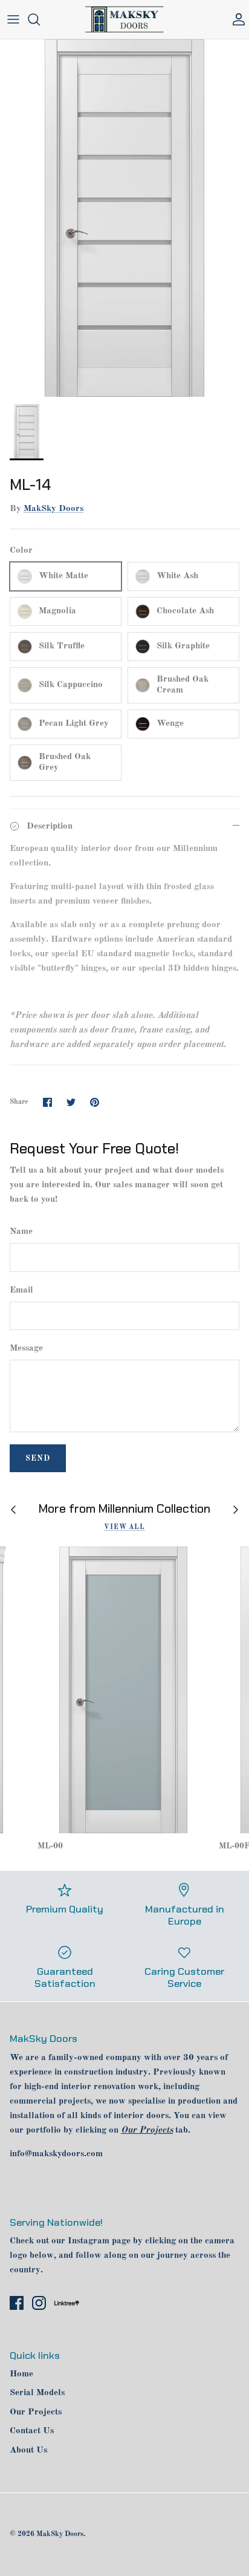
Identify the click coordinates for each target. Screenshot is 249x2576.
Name (21, 1232)
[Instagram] (39, 2303)
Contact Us (32, 2431)
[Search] (40, 19)
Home (21, 2374)
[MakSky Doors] (124, 19)
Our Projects (36, 2412)
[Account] (236, 19)
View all (124, 1527)
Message (26, 1348)
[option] (124, 218)
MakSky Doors (53, 509)
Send (38, 1459)
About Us (28, 2450)
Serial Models (37, 2393)
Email (21, 1290)
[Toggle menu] (13, 19)
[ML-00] (123, 1690)
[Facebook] (17, 2303)
